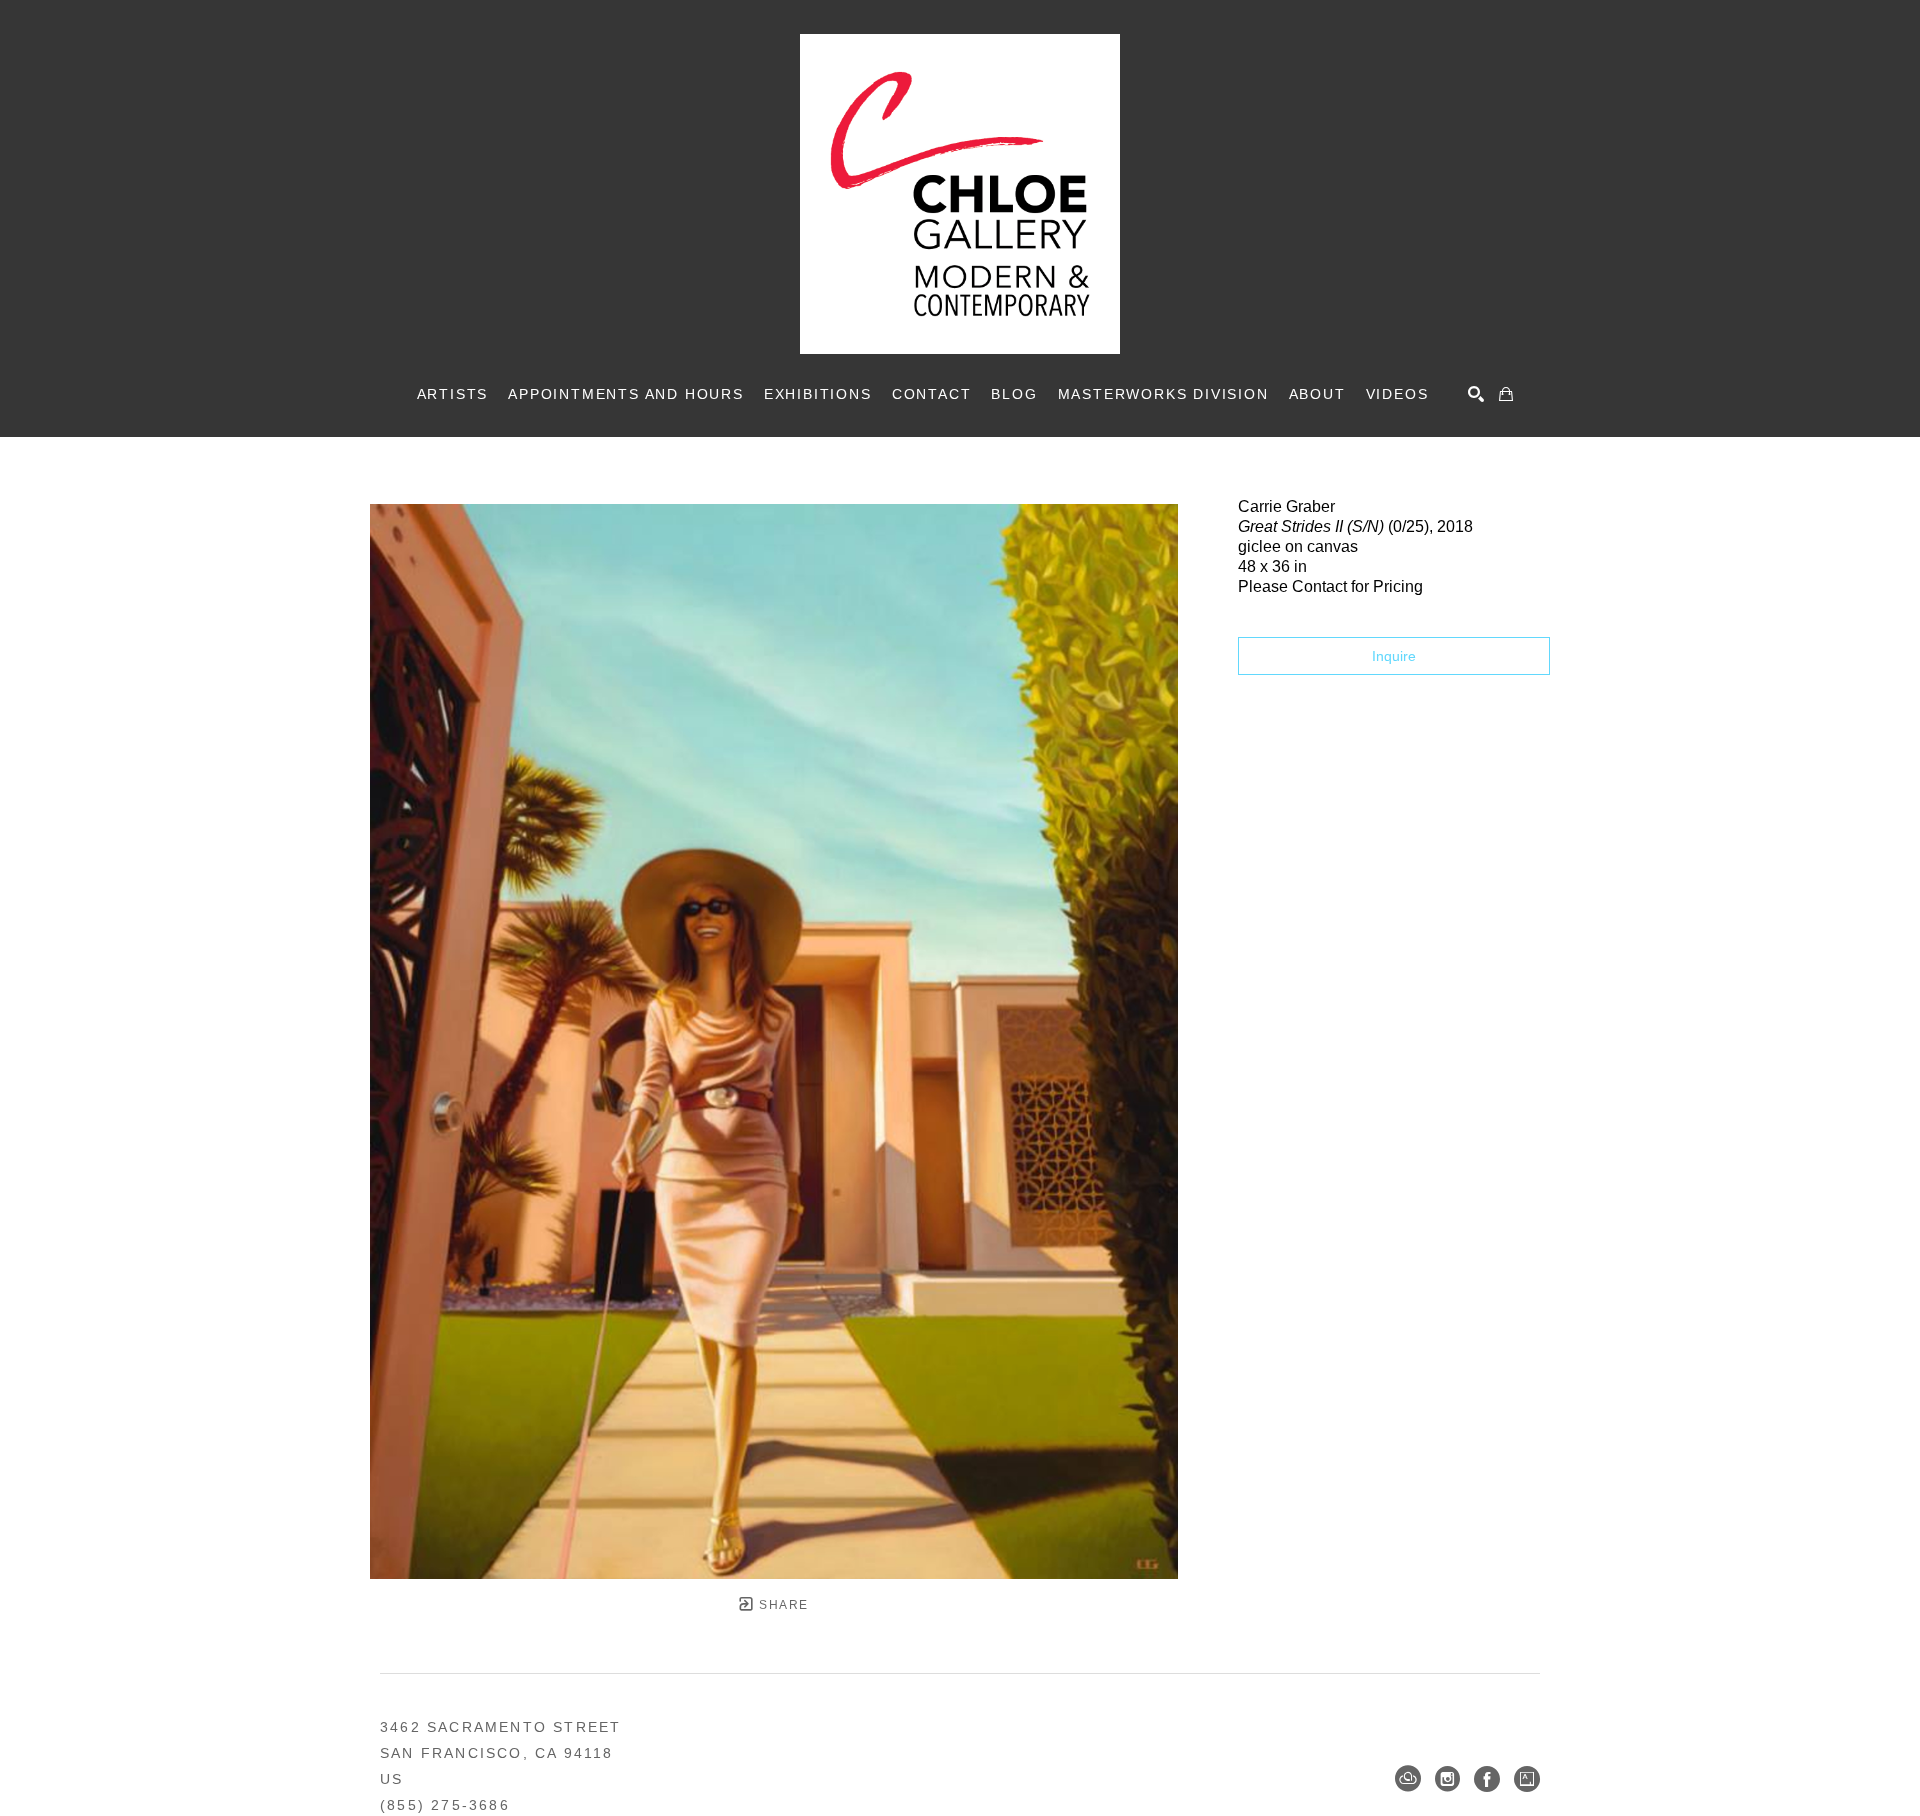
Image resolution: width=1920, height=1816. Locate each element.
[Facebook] (1487, 1779)
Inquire (1394, 656)
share (781, 1605)
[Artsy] (1527, 1779)
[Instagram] (1447, 1779)
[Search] (1476, 394)
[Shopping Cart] (1506, 394)
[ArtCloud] (1408, 1779)
